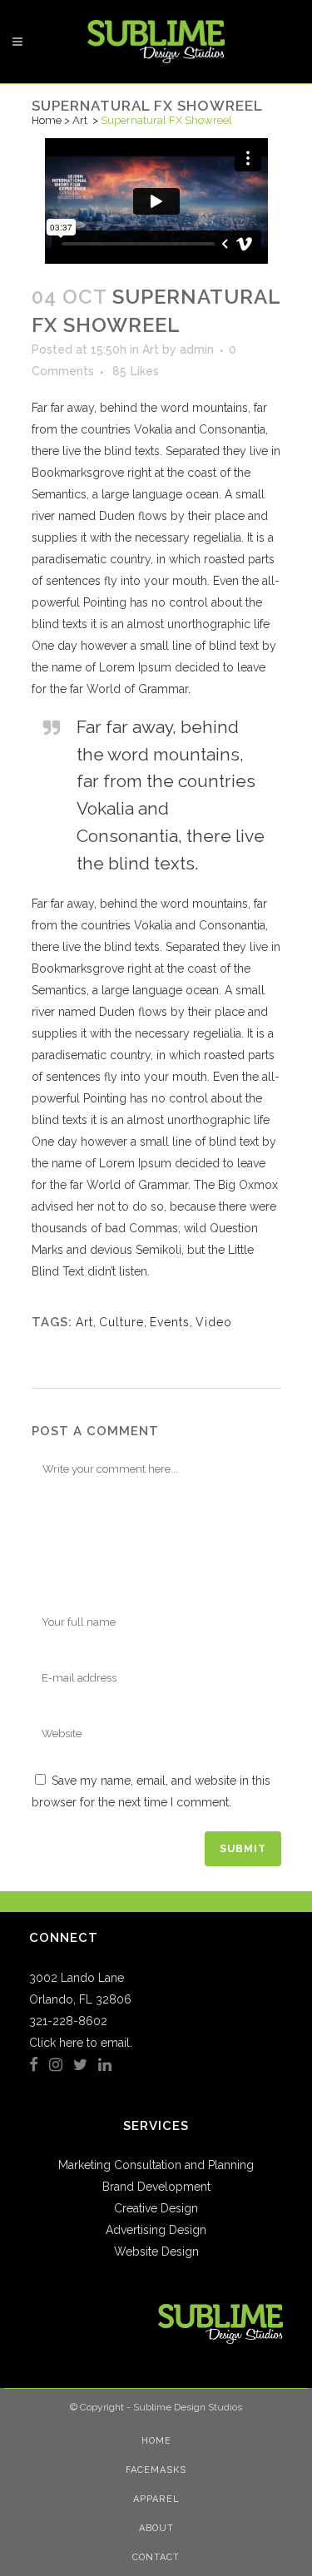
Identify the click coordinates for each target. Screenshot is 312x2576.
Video (214, 1322)
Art (80, 120)
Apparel (156, 2499)
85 (136, 371)
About (156, 2528)
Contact (156, 2557)
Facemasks (156, 2470)
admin (197, 349)
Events (170, 1322)
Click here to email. (81, 2043)
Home (47, 120)
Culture (121, 1322)
